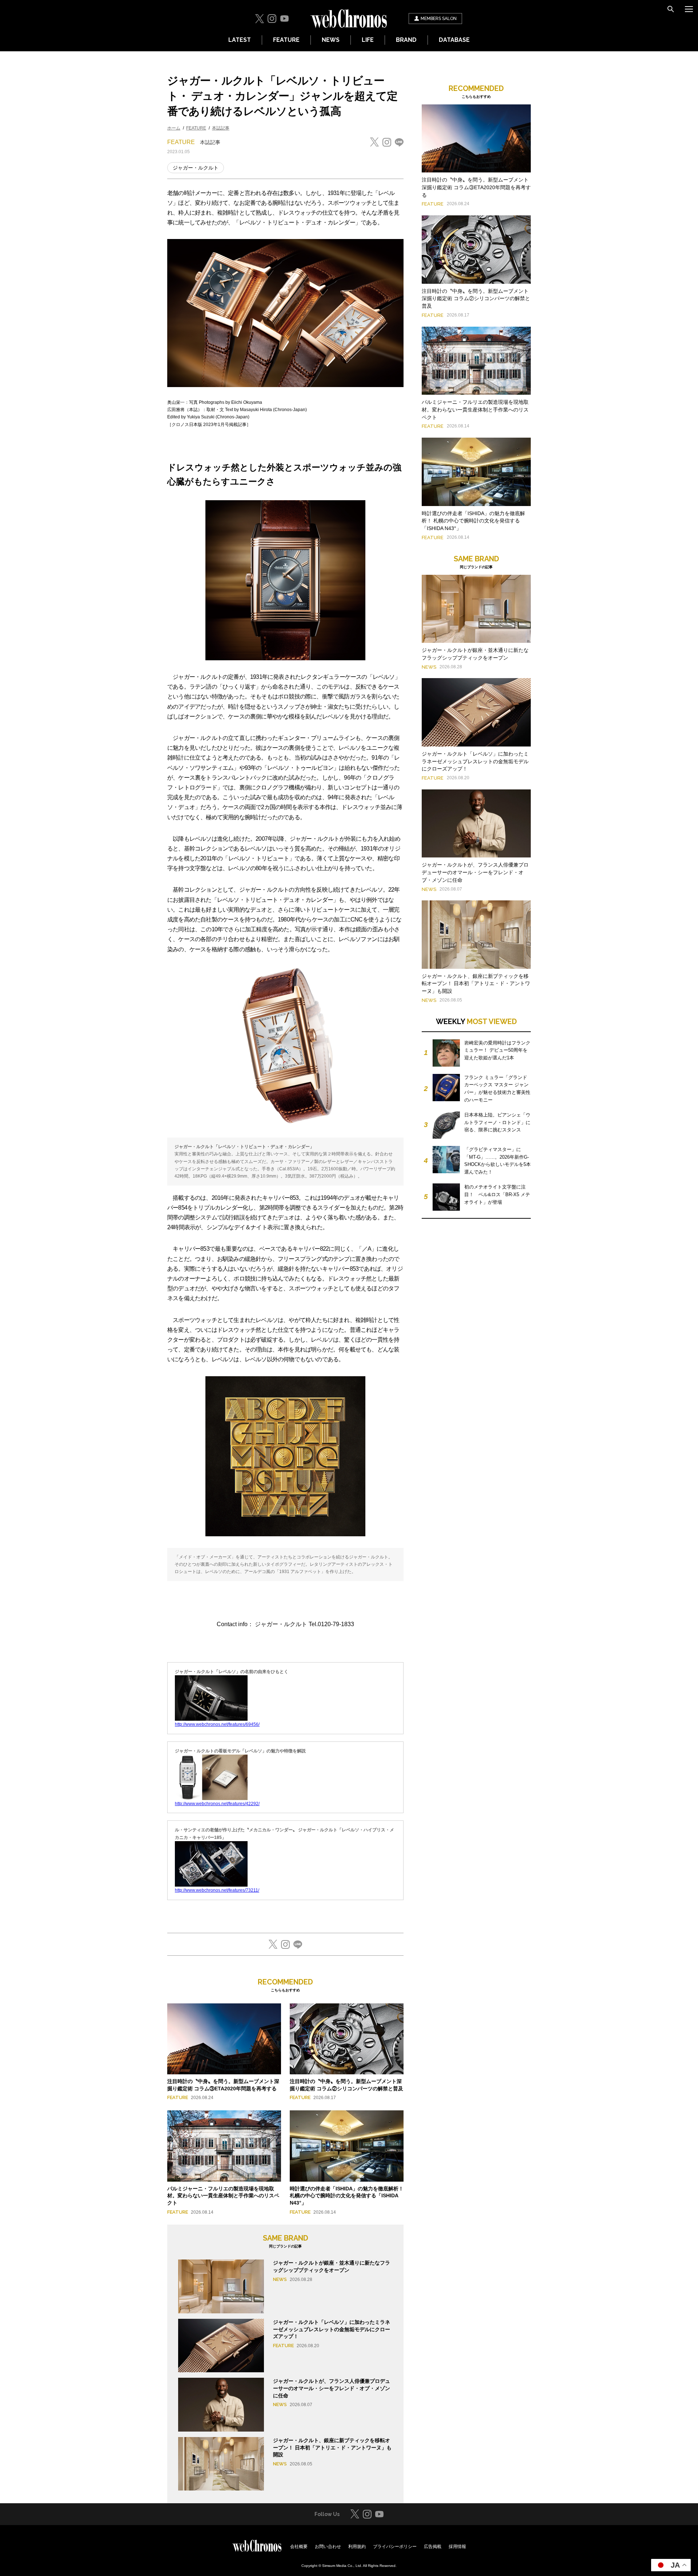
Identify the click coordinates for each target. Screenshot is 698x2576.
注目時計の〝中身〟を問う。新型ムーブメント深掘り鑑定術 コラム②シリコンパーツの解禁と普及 (476, 299)
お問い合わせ (328, 2547)
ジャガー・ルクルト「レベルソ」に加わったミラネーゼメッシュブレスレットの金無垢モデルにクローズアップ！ (332, 2329)
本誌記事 (221, 128)
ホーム (174, 128)
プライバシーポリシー (395, 2547)
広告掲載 (433, 2547)
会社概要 (299, 2547)
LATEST (240, 40)
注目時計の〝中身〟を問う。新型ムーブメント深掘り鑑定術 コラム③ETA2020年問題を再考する (476, 187)
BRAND (406, 40)
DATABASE (454, 40)
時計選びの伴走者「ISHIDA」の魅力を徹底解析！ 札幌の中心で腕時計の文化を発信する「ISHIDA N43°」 (347, 2196)
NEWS (331, 40)
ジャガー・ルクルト (196, 168)
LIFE (368, 40)
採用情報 (457, 2547)
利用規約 (357, 2547)
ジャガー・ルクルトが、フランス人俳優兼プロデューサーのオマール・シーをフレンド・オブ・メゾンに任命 (332, 2388)
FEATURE (286, 40)
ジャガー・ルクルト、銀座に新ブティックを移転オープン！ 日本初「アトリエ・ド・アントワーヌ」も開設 (332, 2447)
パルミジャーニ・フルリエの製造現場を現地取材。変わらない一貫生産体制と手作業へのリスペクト (223, 2196)
